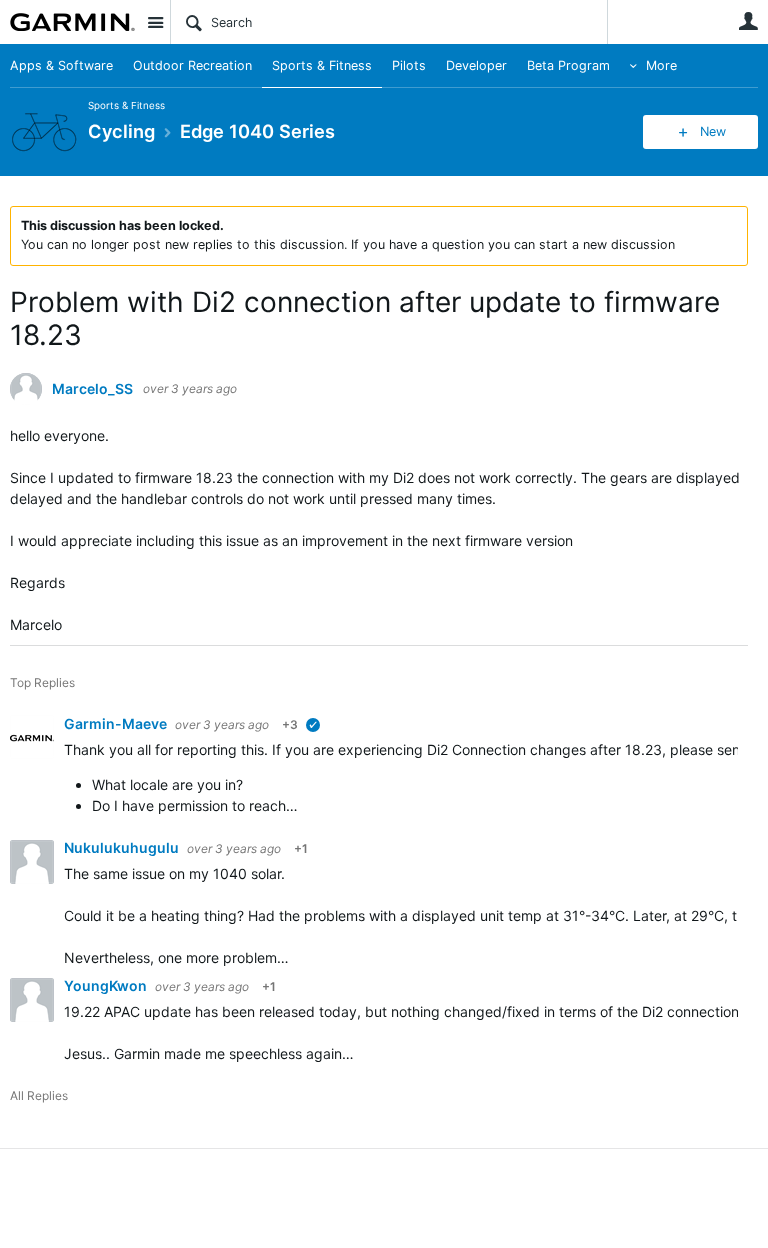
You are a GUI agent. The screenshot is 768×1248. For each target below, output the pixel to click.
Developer (476, 65)
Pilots (409, 65)
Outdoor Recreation (192, 65)
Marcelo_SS (92, 389)
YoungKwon (107, 985)
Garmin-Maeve (117, 723)
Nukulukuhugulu (123, 847)
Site (155, 22)
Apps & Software (61, 65)
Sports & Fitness (322, 65)
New (713, 131)
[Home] (72, 22)
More (661, 65)
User (748, 21)
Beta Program (568, 65)
